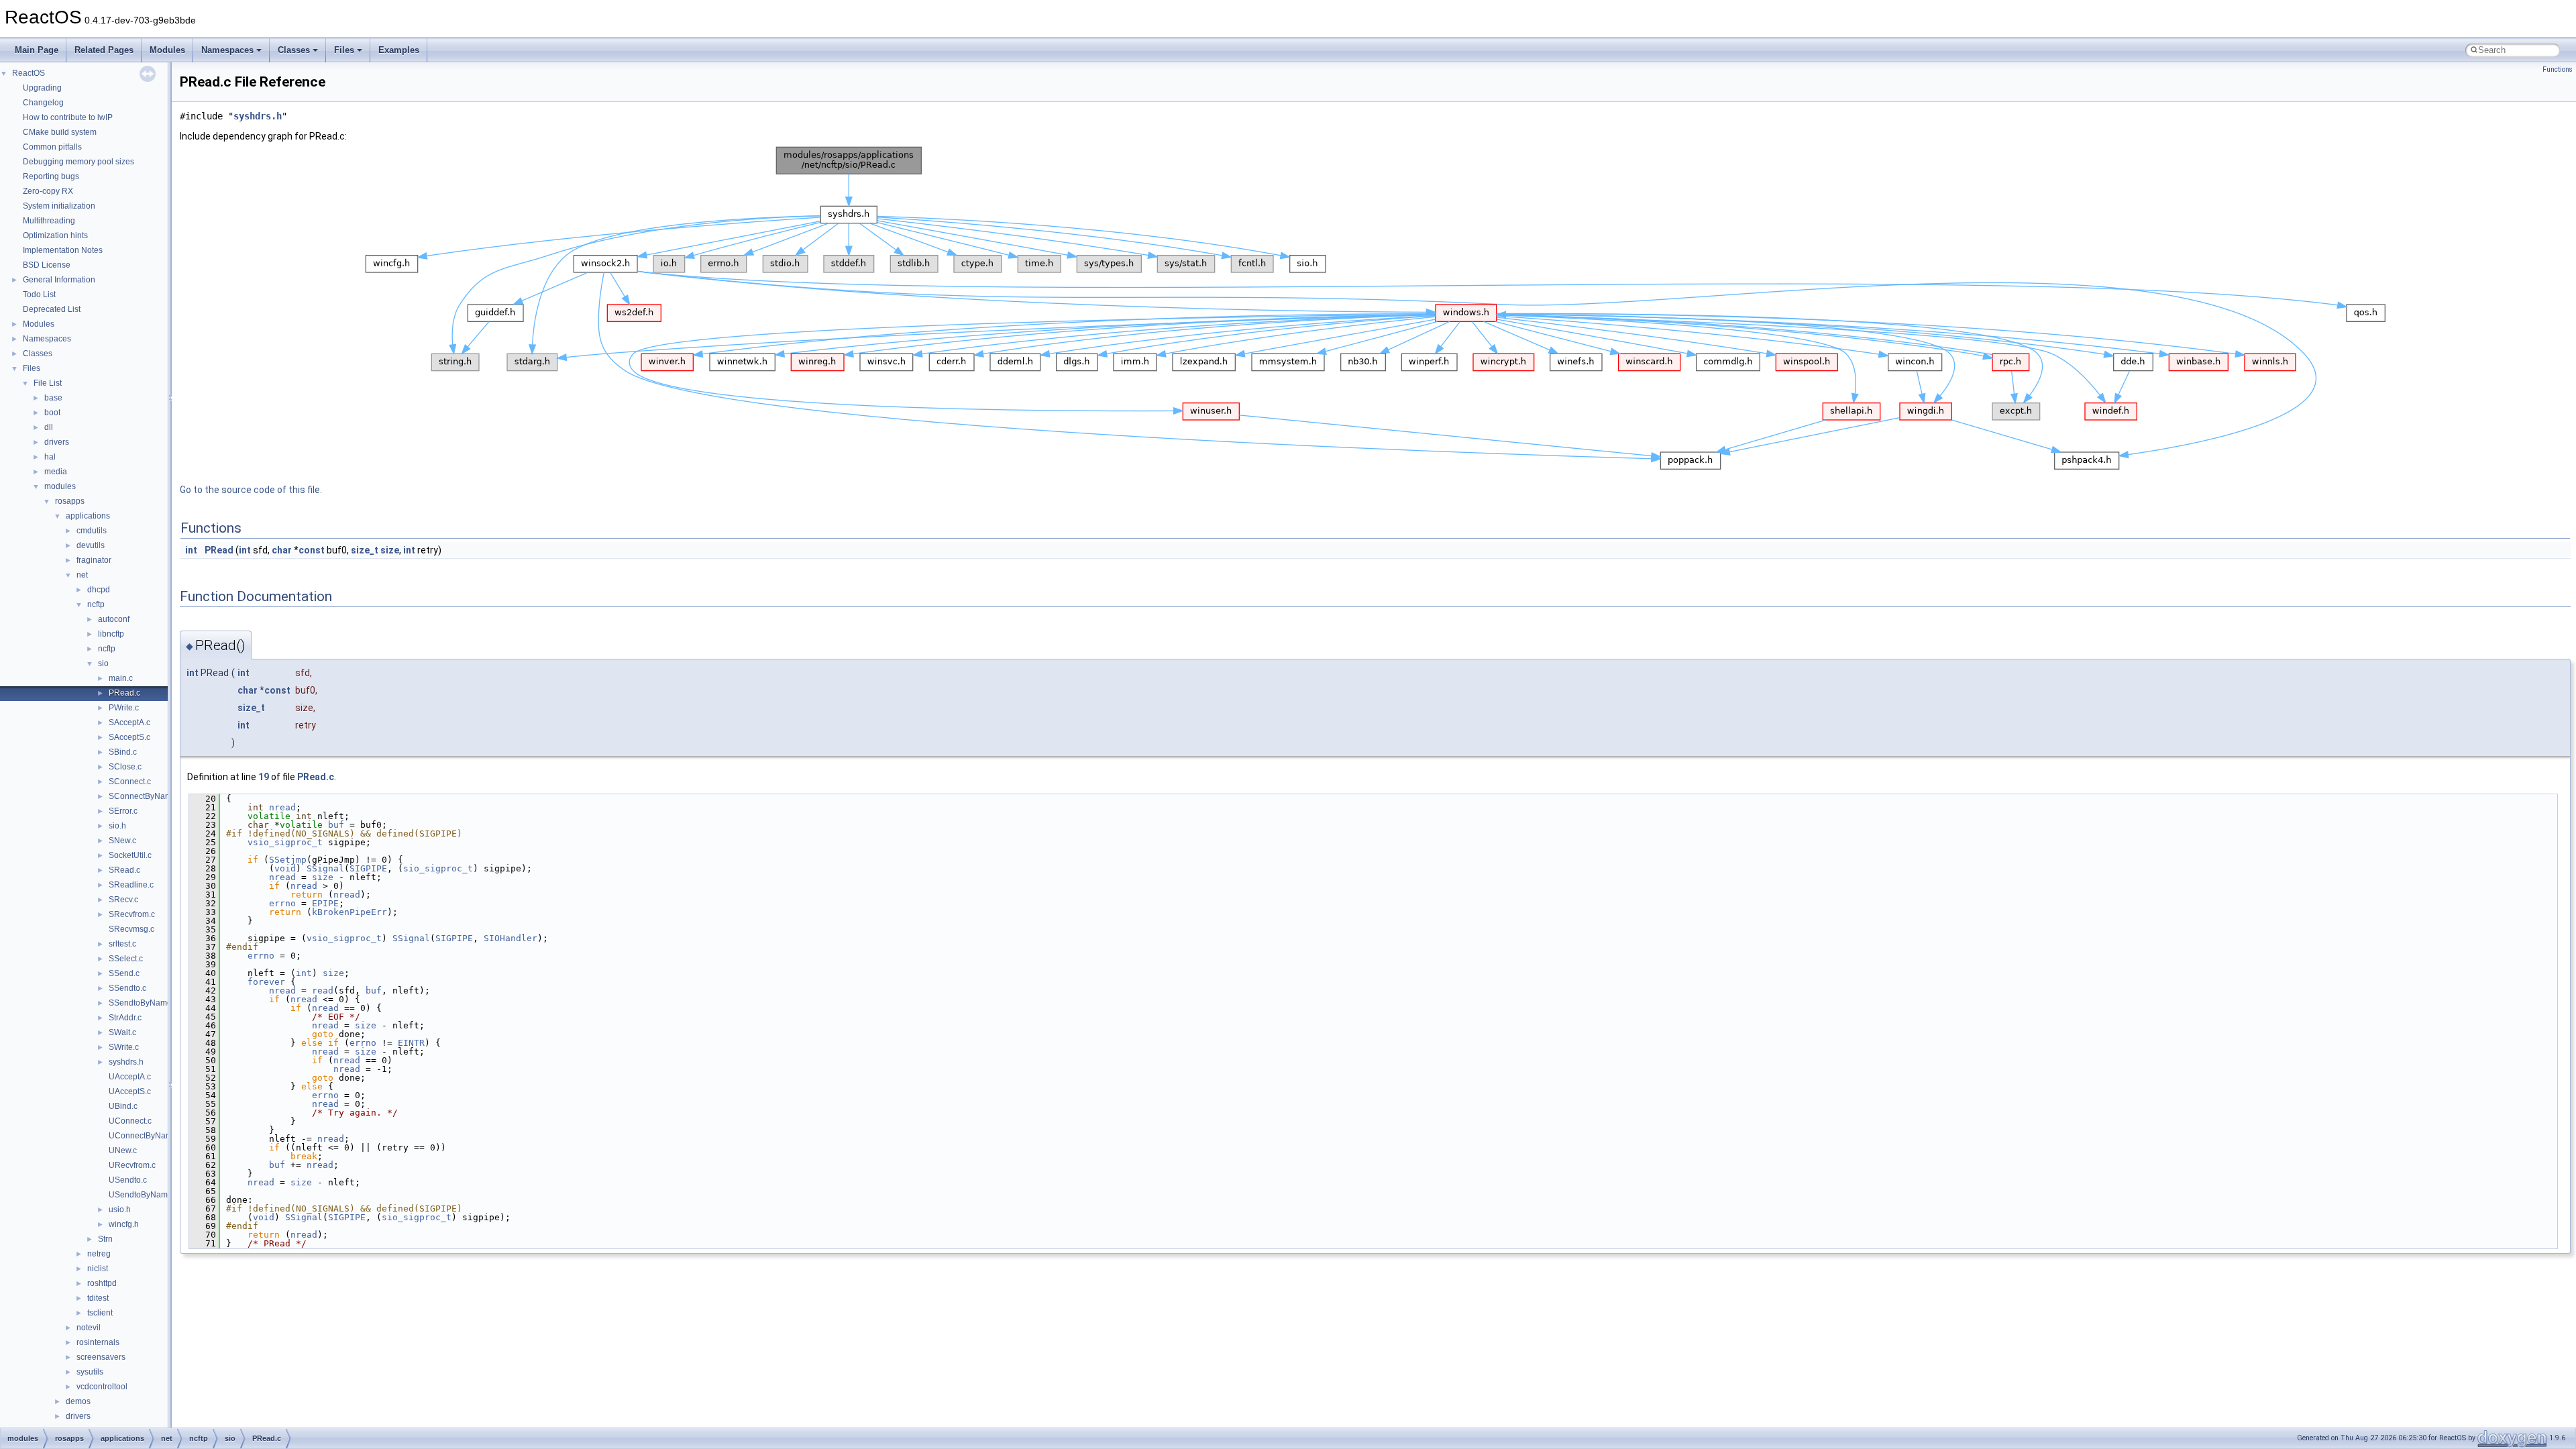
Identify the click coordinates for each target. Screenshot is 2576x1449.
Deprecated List (52, 309)
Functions (2558, 69)
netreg (99, 1254)
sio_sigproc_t (438, 868)
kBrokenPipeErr (350, 912)
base (53, 398)
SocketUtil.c (130, 855)
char (282, 550)
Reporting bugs (51, 176)
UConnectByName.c (146, 1136)
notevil (89, 1328)
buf (336, 825)
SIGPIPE (368, 868)
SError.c (123, 811)
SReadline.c (131, 885)
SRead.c (124, 870)
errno (282, 903)
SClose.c (125, 767)
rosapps (70, 501)
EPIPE (325, 903)
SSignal (325, 868)
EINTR (411, 1043)
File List (48, 383)
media (56, 472)
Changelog (43, 103)
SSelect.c (126, 959)
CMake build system (60, 132)
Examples (399, 50)
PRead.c (124, 693)
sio (103, 663)
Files (344, 50)
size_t (365, 550)
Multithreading (49, 221)
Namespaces (227, 50)
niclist (98, 1269)
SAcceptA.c (129, 722)
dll (49, 427)
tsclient (100, 1313)
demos (78, 1401)
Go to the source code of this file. (251, 490)
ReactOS (29, 73)
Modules (167, 50)
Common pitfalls (52, 147)
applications (88, 516)
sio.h (117, 826)
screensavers (101, 1357)
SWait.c (122, 1032)
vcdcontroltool (102, 1387)
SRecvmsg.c (131, 929)
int (191, 550)
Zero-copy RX (48, 191)
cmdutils (92, 531)
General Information (59, 280)
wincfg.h (124, 1224)
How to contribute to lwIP (68, 117)
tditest (98, 1298)
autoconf (114, 619)
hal (50, 457)
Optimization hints (55, 235)
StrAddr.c (125, 1018)
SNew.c (122, 841)
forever (266, 982)
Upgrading (42, 88)
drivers (57, 442)
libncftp (111, 634)
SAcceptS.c (129, 737)
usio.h (120, 1210)
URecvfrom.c (132, 1165)
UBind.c (123, 1106)
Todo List (39, 294)
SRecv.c (123, 900)
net (82, 575)
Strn (105, 1239)
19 (264, 777)
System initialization (59, 206)
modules (60, 486)
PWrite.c (124, 708)
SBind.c (123, 752)
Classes (294, 50)
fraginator (94, 560)
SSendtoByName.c (143, 1003)
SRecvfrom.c (132, 914)
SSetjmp (288, 860)
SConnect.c (130, 782)
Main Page (37, 50)
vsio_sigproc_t (285, 842)
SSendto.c (127, 988)
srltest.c (122, 944)
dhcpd (99, 590)
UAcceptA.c (130, 1077)
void (285, 868)
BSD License (47, 265)
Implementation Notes (63, 250)
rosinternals (98, 1342)
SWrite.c (124, 1047)
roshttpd (102, 1283)
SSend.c (124, 973)
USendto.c (128, 1180)
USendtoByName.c (144, 1195)
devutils (91, 545)
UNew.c (123, 1150)
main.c (121, 678)
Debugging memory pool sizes (78, 162)
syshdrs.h (126, 1062)
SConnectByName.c (146, 796)
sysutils (90, 1372)
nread (282, 807)
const (312, 550)
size (390, 550)
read (323, 990)
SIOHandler (511, 938)
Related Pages (104, 50)
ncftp (96, 604)
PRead (219, 550)
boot (52, 413)
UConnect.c (130, 1121)
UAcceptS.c (130, 1091)
